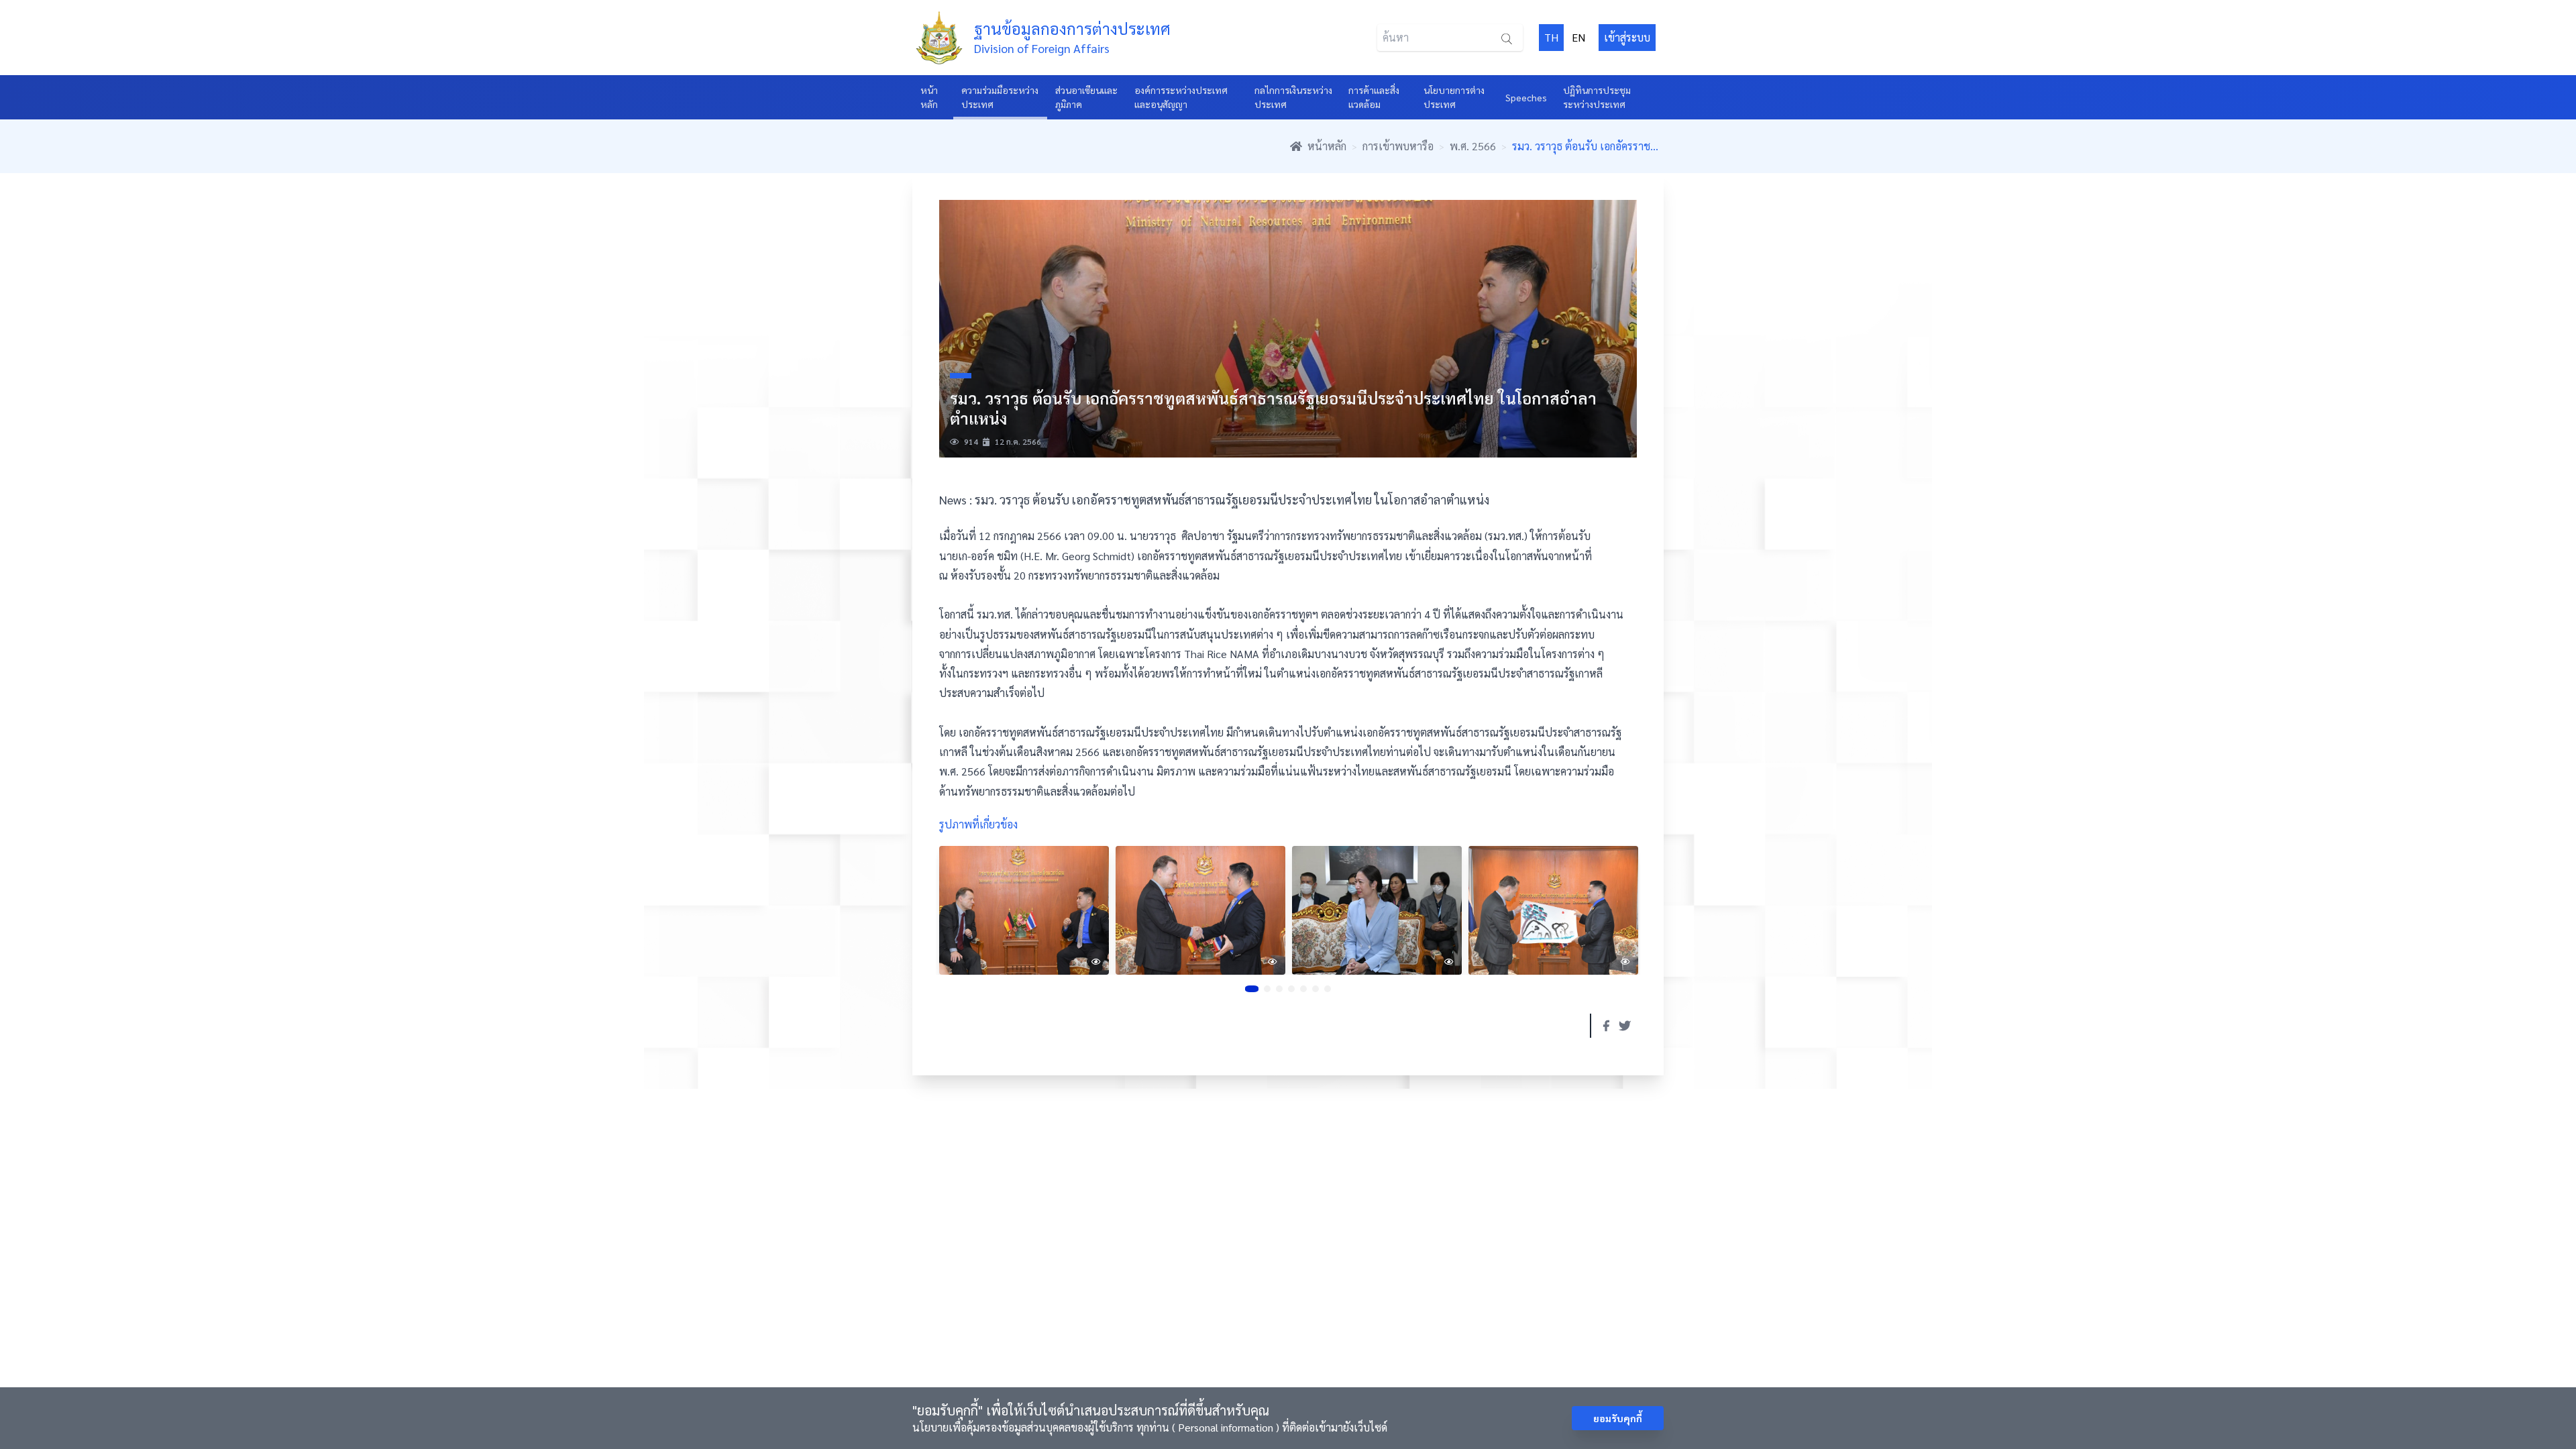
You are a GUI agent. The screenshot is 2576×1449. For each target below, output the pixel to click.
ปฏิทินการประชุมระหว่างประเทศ (1597, 97)
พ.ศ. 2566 (1473, 146)
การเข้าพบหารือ (1398, 146)
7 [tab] (1328, 989)
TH (1551, 37)
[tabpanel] (1024, 910)
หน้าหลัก (929, 97)
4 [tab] (1291, 989)
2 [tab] (1267, 989)
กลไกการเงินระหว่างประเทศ (1293, 97)
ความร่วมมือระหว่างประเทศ (1000, 97)
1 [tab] (1252, 989)
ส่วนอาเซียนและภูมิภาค (1086, 97)
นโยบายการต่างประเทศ (1454, 97)
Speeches (1526, 97)
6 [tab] (1316, 989)
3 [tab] (1279, 989)
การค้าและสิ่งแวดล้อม (1374, 97)
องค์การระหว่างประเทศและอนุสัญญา (1181, 97)
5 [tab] (1303, 989)
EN (1578, 37)
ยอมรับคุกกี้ (1618, 1418)
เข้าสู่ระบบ (1627, 37)
